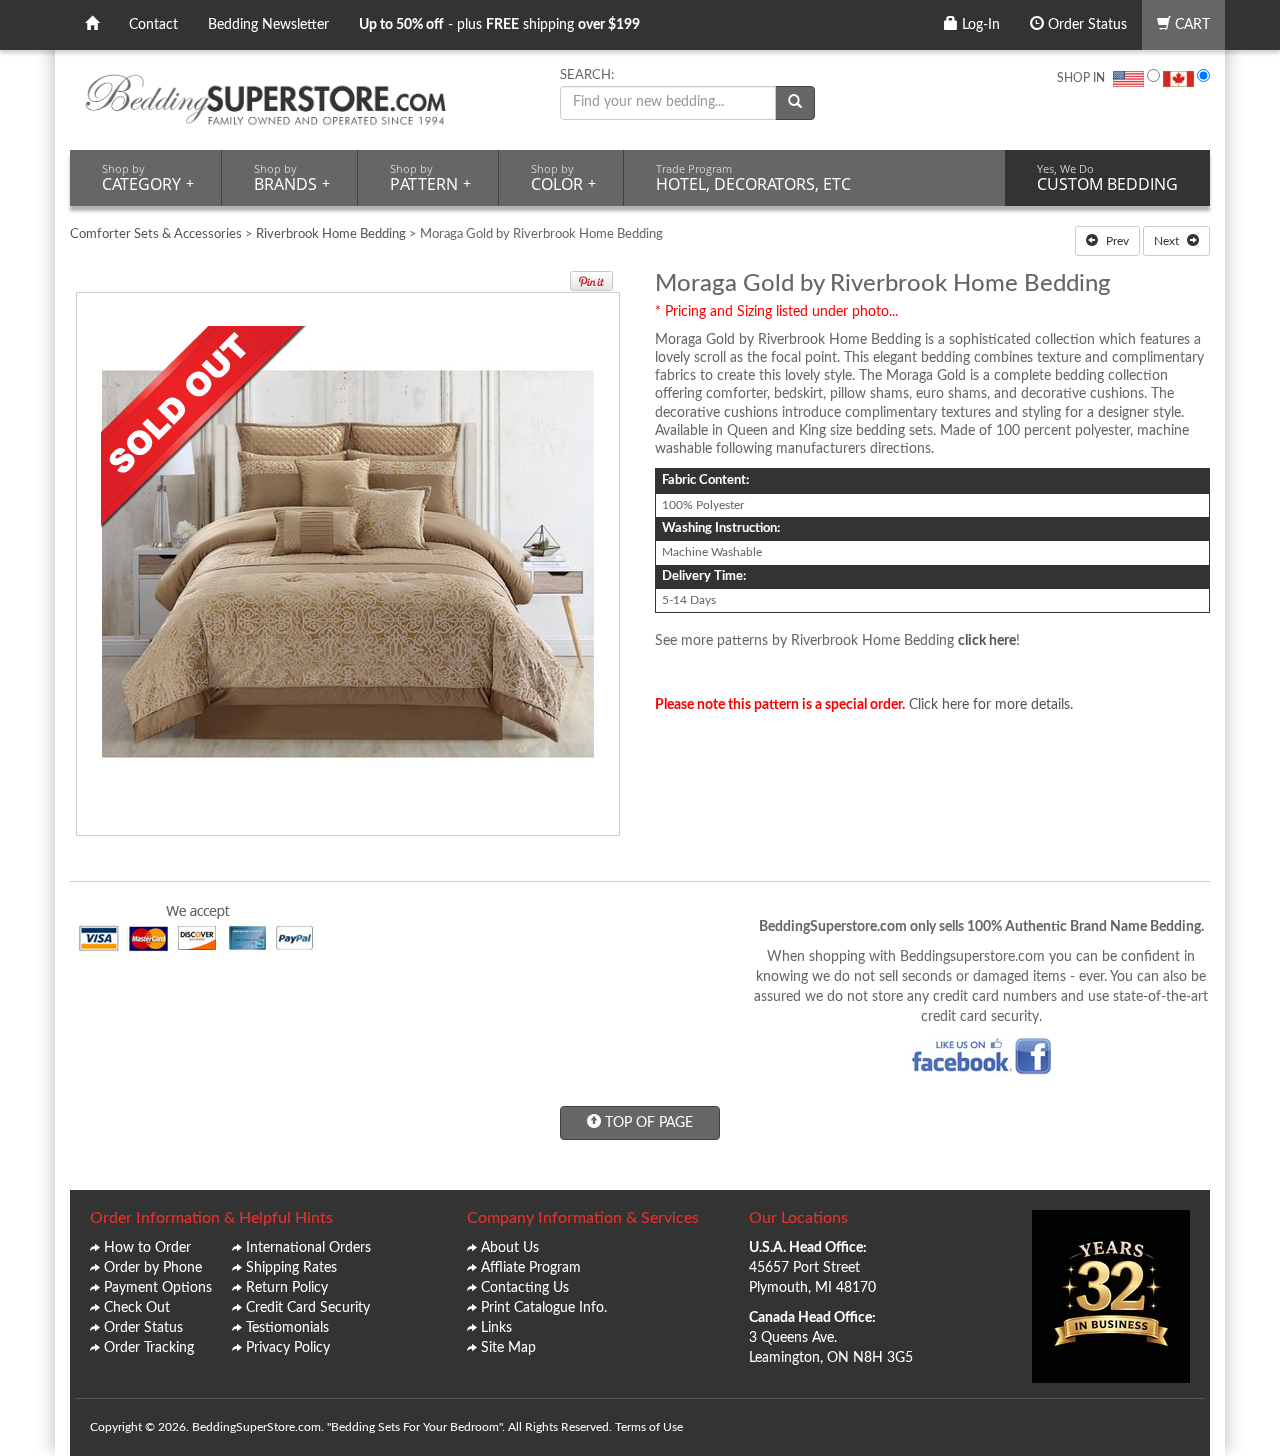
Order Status (1085, 25)
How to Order (147, 1248)
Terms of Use (649, 1427)
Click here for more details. (991, 705)
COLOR (563, 178)
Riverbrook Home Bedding (331, 234)
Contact (153, 25)
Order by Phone (153, 1268)
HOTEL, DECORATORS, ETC (753, 178)
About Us (510, 1248)
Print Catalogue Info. (544, 1308)
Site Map (508, 1348)
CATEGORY (148, 178)
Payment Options (158, 1288)
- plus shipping (499, 25)
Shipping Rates (291, 1268)
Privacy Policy (288, 1348)
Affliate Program (531, 1268)
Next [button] (1168, 241)
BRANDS (292, 178)
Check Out (137, 1308)
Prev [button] (1116, 241)
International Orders (308, 1248)
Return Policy (287, 1288)
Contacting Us (525, 1288)
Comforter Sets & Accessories (156, 234)
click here (987, 641)
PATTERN (430, 178)
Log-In (979, 25)
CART (1190, 25)
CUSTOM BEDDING (1107, 178)
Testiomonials (287, 1328)
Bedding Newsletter (268, 25)
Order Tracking (149, 1348)
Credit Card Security (308, 1308)
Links (496, 1328)
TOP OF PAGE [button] (647, 1123)
